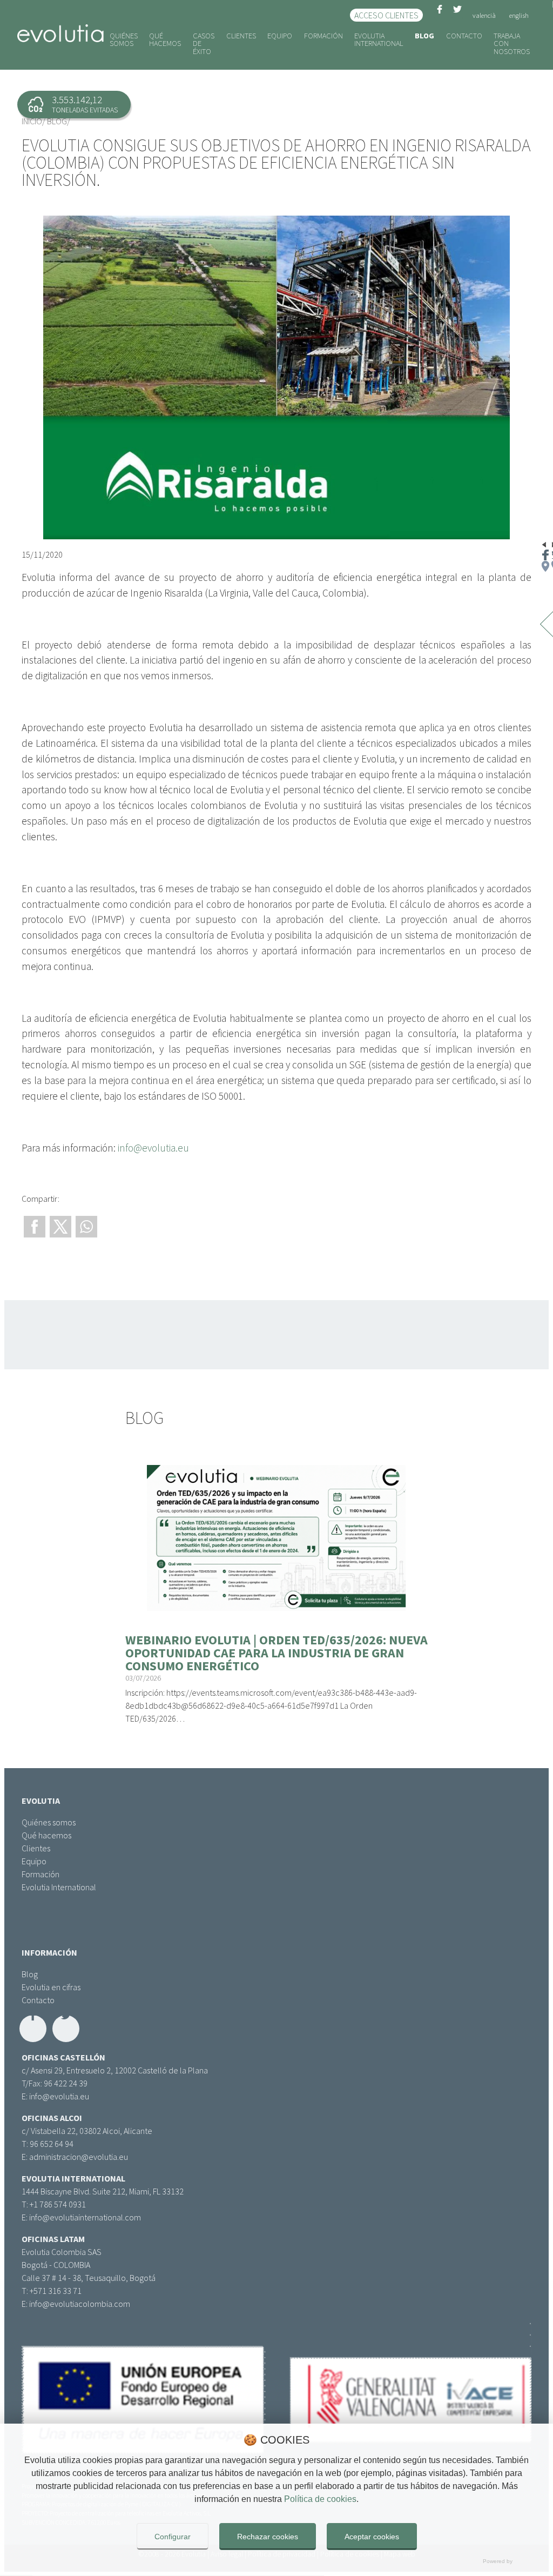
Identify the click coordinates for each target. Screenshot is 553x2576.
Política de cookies (320, 2499)
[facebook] (440, 15)
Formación (323, 36)
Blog (424, 36)
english (519, 15)
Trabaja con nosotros (512, 44)
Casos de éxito (204, 44)
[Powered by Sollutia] (276, 2562)
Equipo (280, 36)
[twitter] (457, 15)
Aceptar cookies (372, 2537)
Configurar (173, 2537)
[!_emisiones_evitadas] (74, 105)
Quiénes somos (124, 39)
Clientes (241, 36)
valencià (484, 15)
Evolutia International (379, 39)
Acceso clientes (386, 15)
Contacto (464, 36)
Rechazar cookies (268, 2537)
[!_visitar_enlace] (276, 1288)
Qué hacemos (165, 39)
